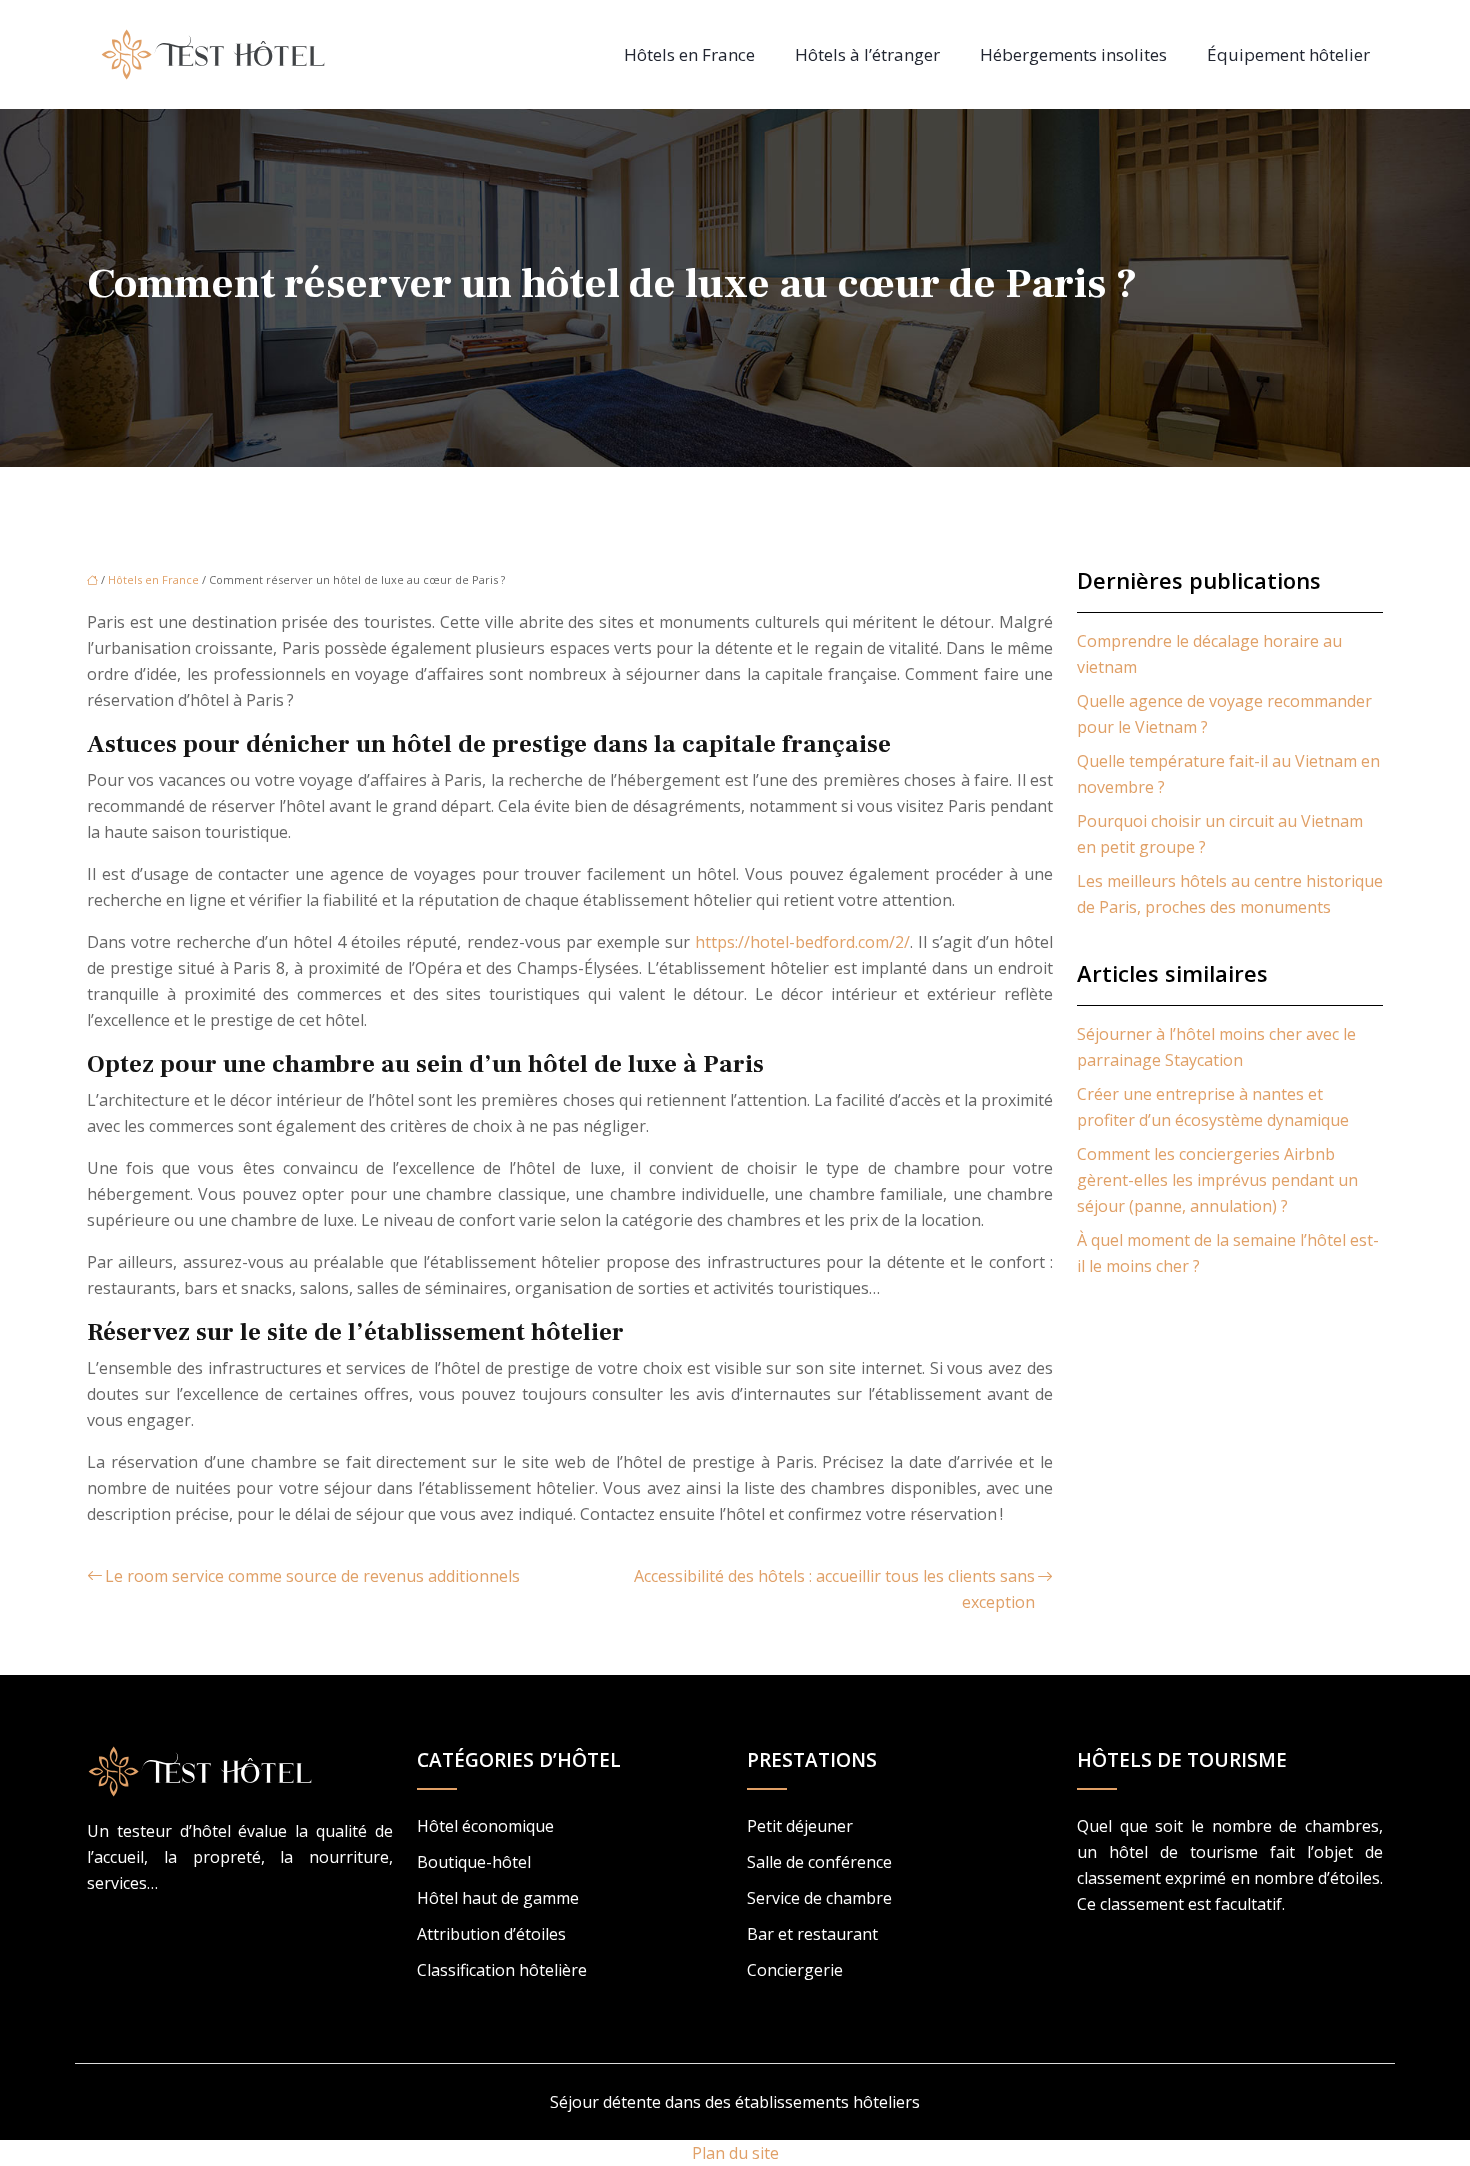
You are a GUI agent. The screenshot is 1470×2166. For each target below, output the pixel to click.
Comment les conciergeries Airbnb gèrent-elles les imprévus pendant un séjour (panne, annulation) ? (1217, 1180)
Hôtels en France (689, 54)
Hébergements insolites (1073, 54)
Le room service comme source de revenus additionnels (312, 1576)
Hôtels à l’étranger (867, 54)
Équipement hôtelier (1288, 54)
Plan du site (735, 2153)
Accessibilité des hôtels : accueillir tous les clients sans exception (834, 1589)
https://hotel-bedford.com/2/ (802, 942)
